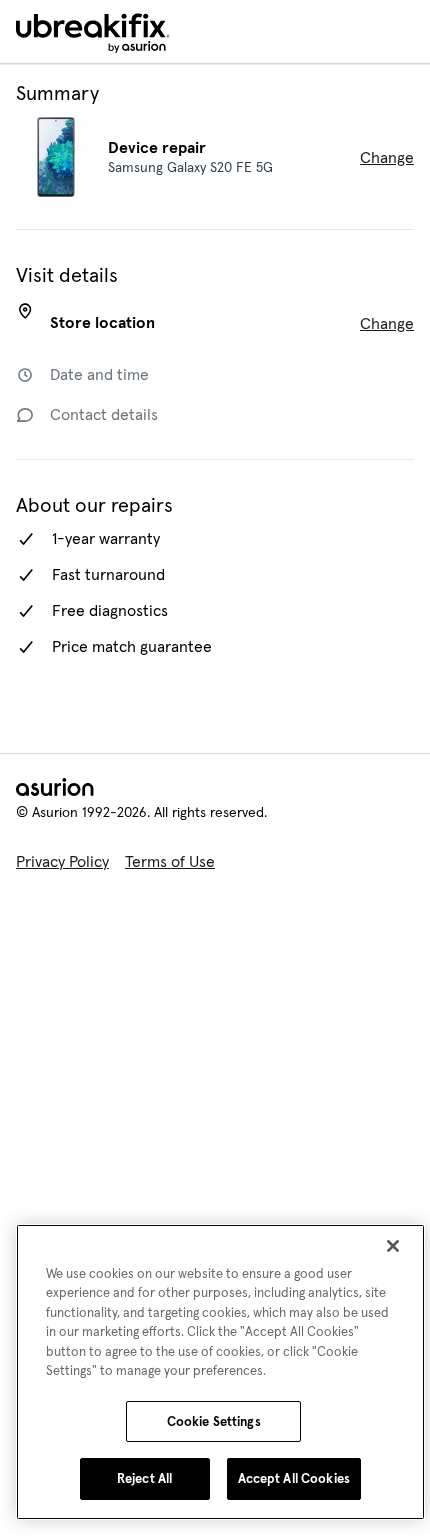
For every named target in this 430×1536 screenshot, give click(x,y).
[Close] (393, 1246)
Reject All (141, 1478)
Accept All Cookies (293, 1478)
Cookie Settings (214, 1421)
